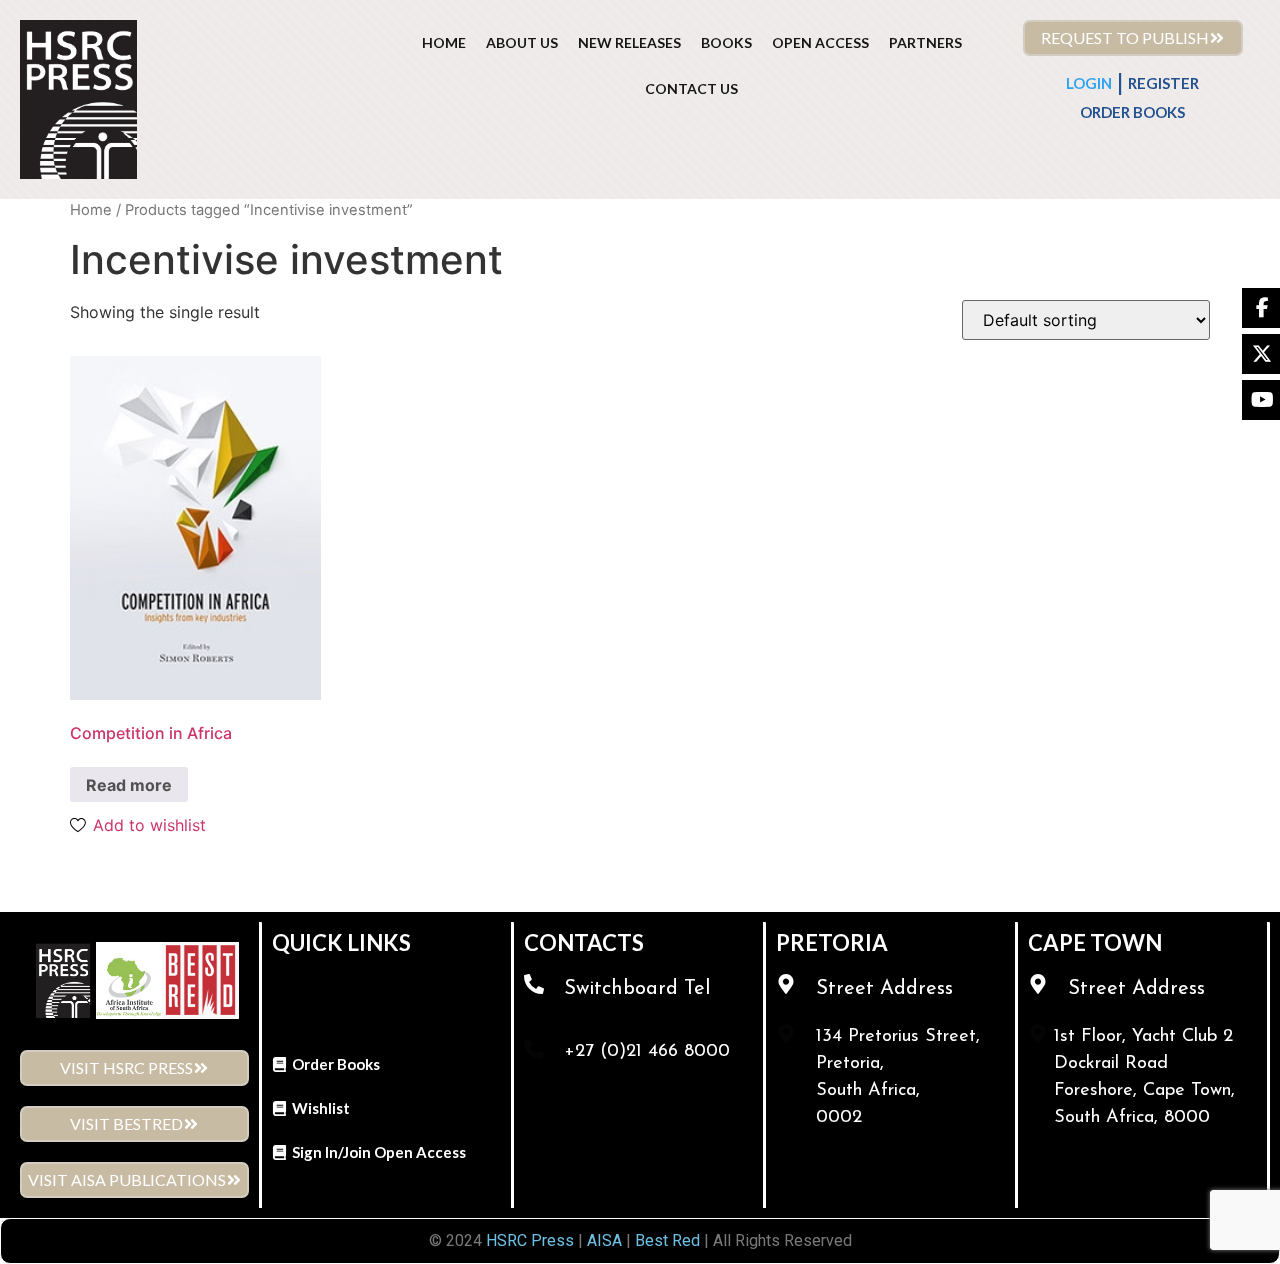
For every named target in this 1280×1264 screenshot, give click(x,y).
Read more (129, 785)
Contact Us (691, 88)
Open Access (820, 42)
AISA (602, 1240)
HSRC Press (530, 1240)
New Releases (629, 42)
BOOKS (726, 42)
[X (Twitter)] (1261, 354)
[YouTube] (1261, 400)
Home (91, 210)
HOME (444, 42)
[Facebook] (1261, 308)
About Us (522, 42)
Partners (925, 42)
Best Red (667, 1240)
